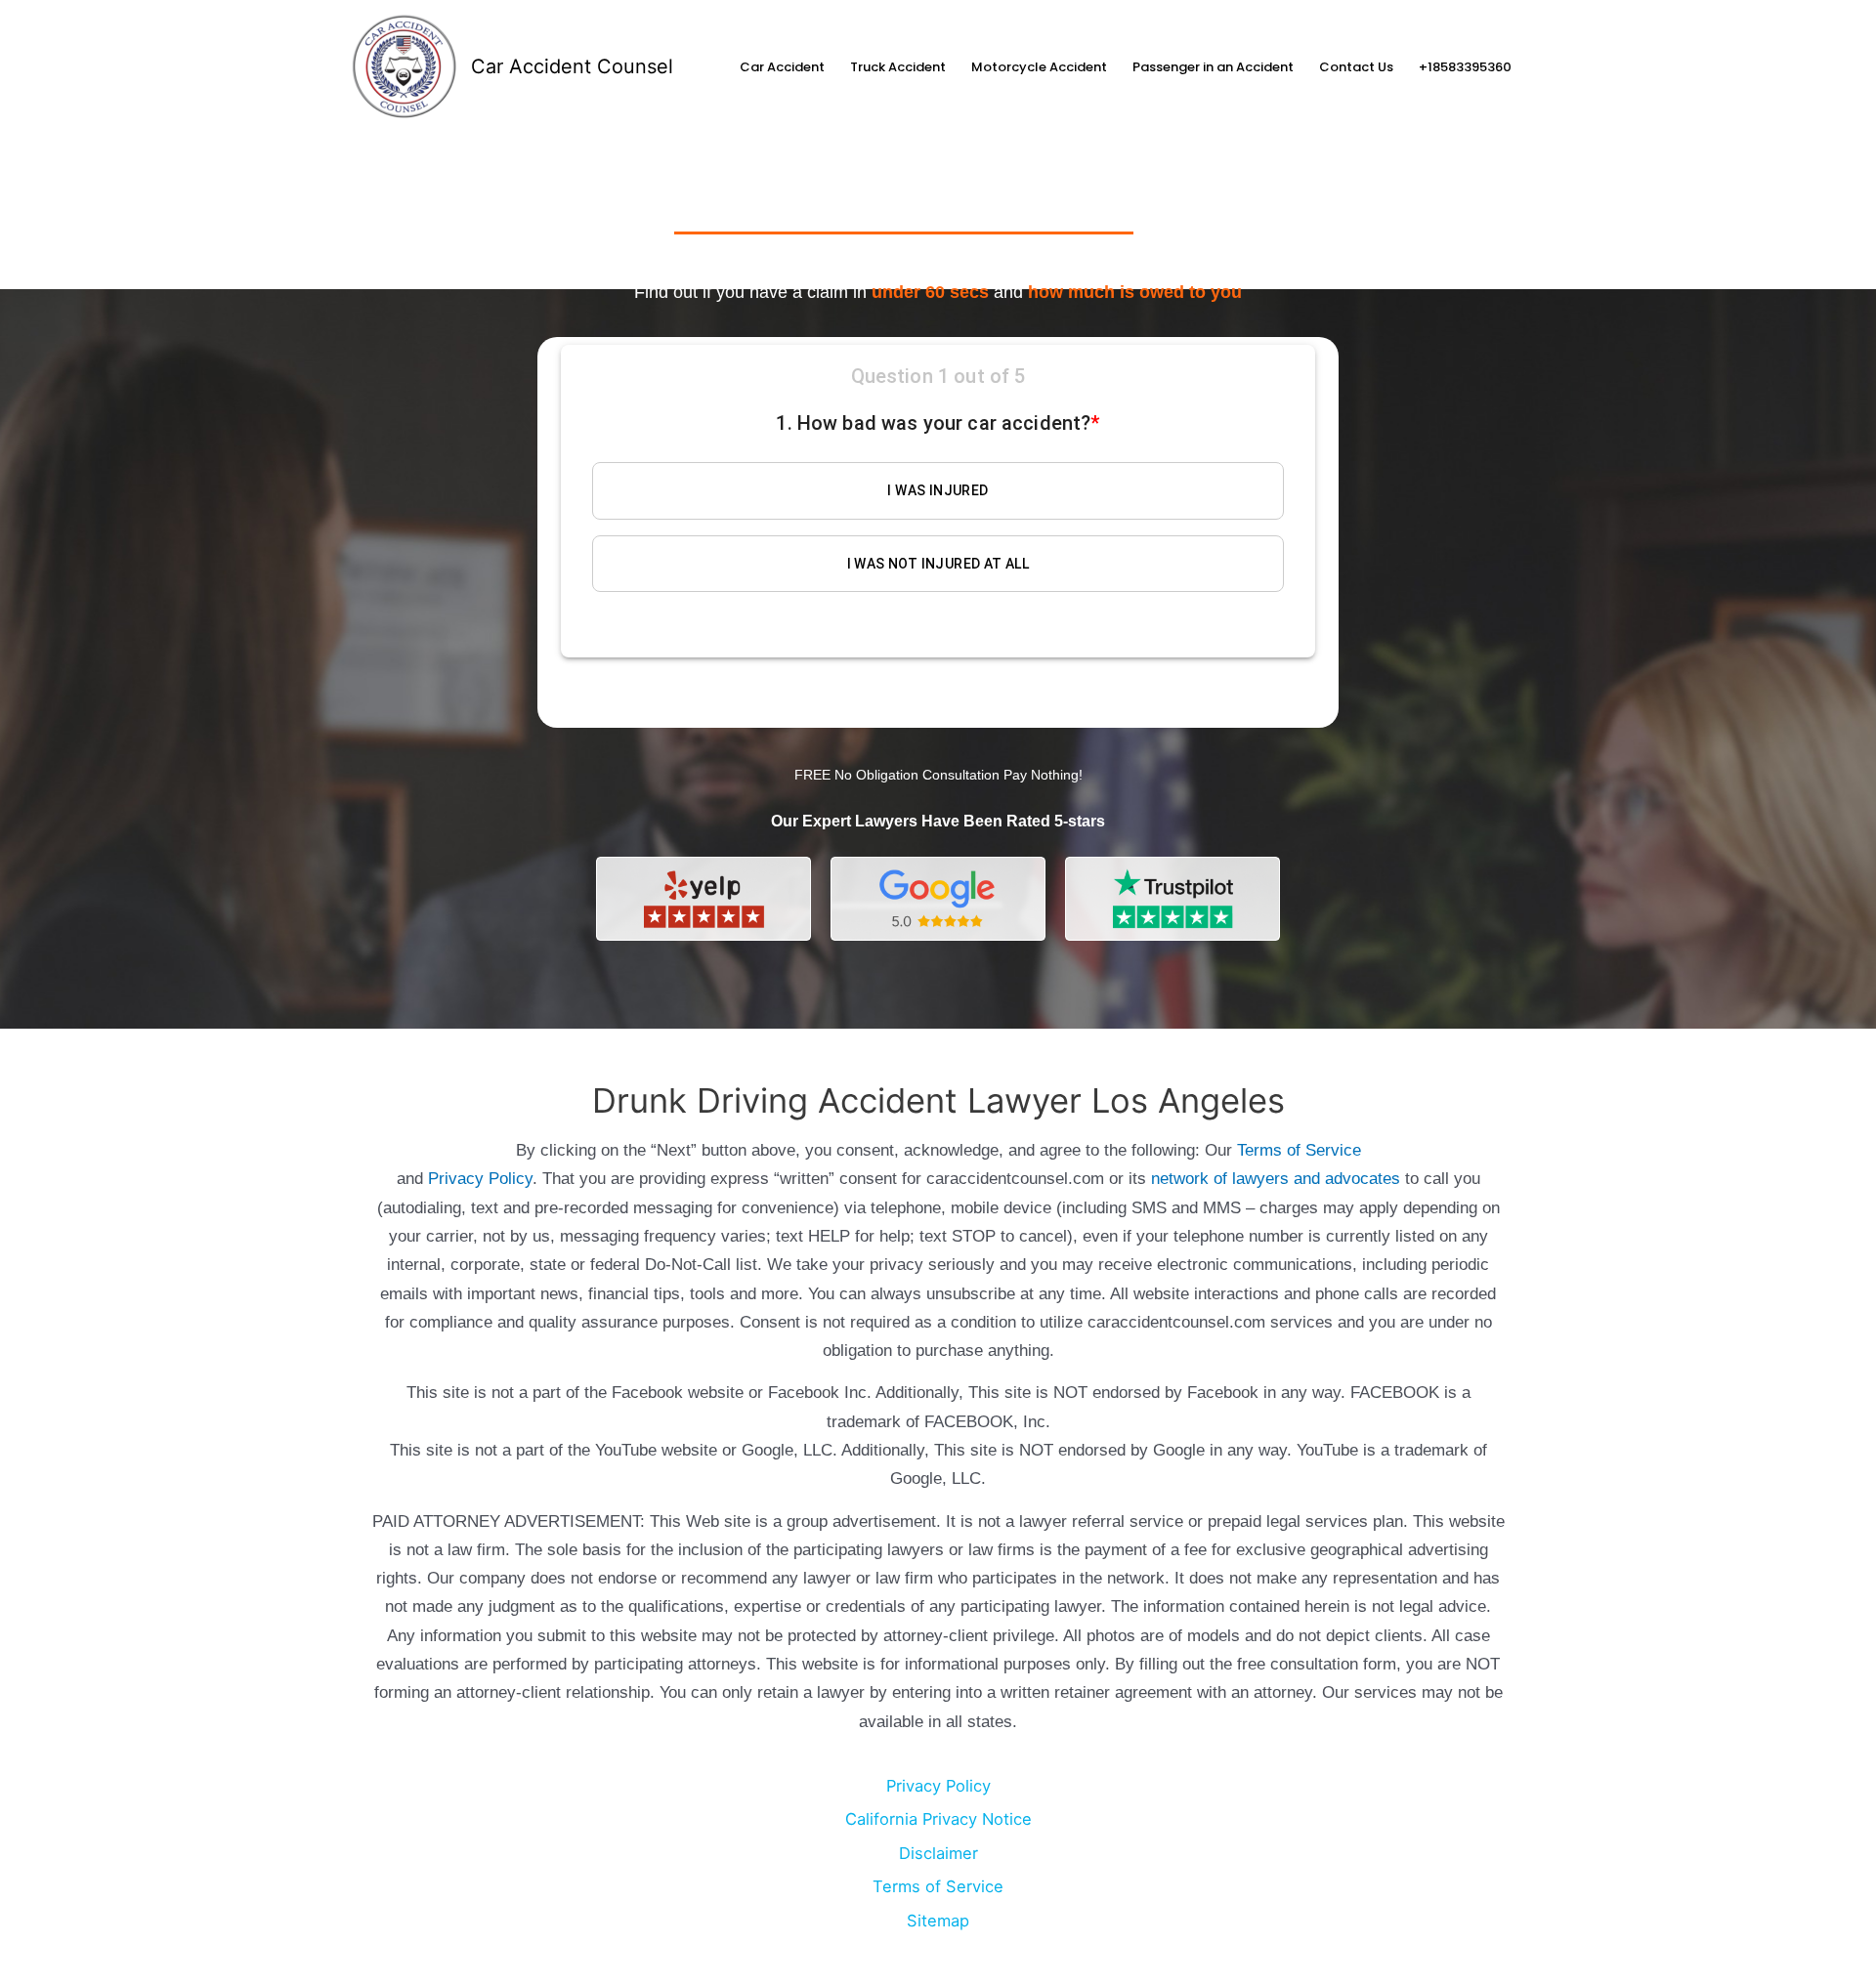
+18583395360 (1465, 67)
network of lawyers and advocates (1276, 1179)
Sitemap (938, 1921)
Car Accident (782, 67)
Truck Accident (898, 67)
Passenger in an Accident (1213, 67)
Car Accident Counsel (572, 66)
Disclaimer (938, 1853)
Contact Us (1356, 67)
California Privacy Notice (938, 1819)
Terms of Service (1299, 1150)
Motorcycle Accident (1039, 67)
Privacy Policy (480, 1179)
